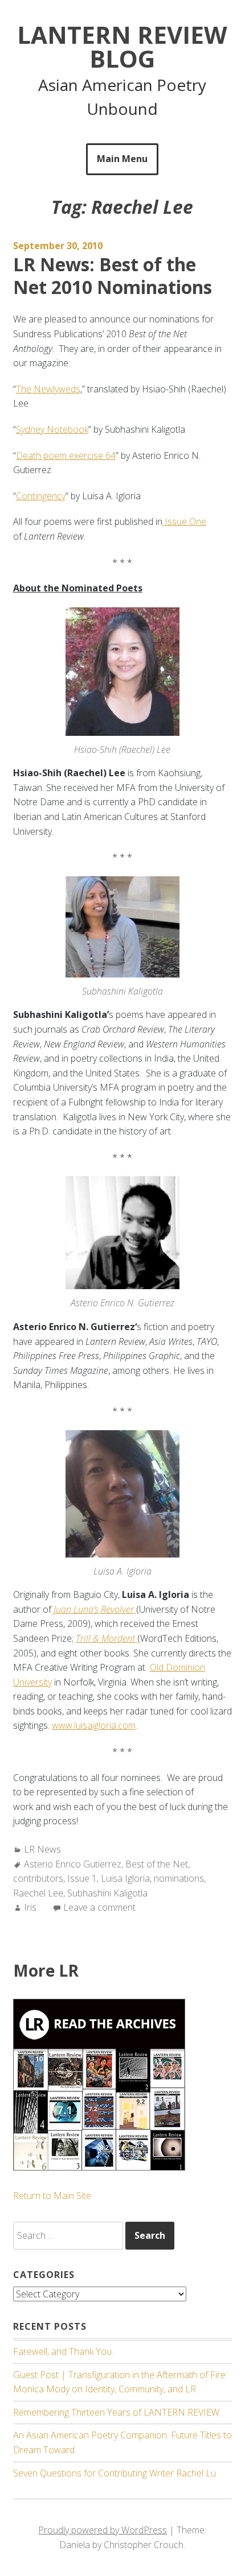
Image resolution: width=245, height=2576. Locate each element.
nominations (179, 1878)
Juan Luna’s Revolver (94, 1609)
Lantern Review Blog (122, 46)
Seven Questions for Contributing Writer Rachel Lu (115, 2473)
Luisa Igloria (125, 1878)
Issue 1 (82, 1878)
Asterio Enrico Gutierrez (73, 1864)
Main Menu (122, 159)
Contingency (41, 496)
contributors (38, 1878)
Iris (30, 1907)
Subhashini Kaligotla (107, 1893)
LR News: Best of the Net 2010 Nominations (113, 276)
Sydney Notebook (52, 429)
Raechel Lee (38, 1893)
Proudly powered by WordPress (103, 2530)
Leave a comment (99, 1907)
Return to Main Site (52, 2196)
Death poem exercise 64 (66, 455)
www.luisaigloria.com (94, 1725)
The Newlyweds (48, 389)
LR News (42, 1849)
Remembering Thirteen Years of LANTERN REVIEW (116, 2412)
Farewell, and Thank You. (63, 2351)
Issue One (184, 521)
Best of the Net (157, 1864)
